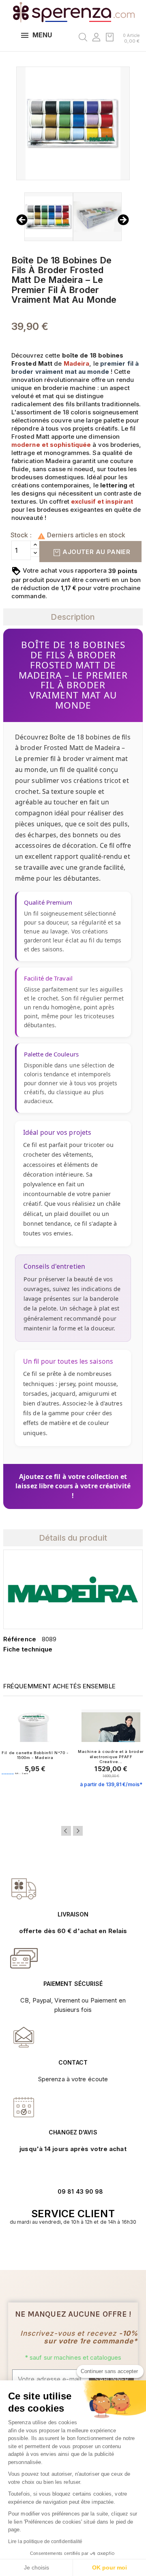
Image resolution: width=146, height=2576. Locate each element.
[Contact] (24, 1889)
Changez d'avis (73, 2132)
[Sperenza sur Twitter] (60, 2247)
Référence (20, 1639)
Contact (73, 2062)
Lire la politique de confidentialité (45, 2542)
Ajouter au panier (96, 552)
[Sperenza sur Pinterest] (86, 2247)
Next (78, 1831)
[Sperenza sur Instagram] (77, 2247)
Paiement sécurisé (73, 1984)
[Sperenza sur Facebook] (69, 2247)
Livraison (73, 1914)
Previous (66, 1831)
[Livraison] (24, 1958)
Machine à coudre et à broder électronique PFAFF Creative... (111, 1757)
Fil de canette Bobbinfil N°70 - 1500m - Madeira (35, 1755)
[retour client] (24, 2107)
